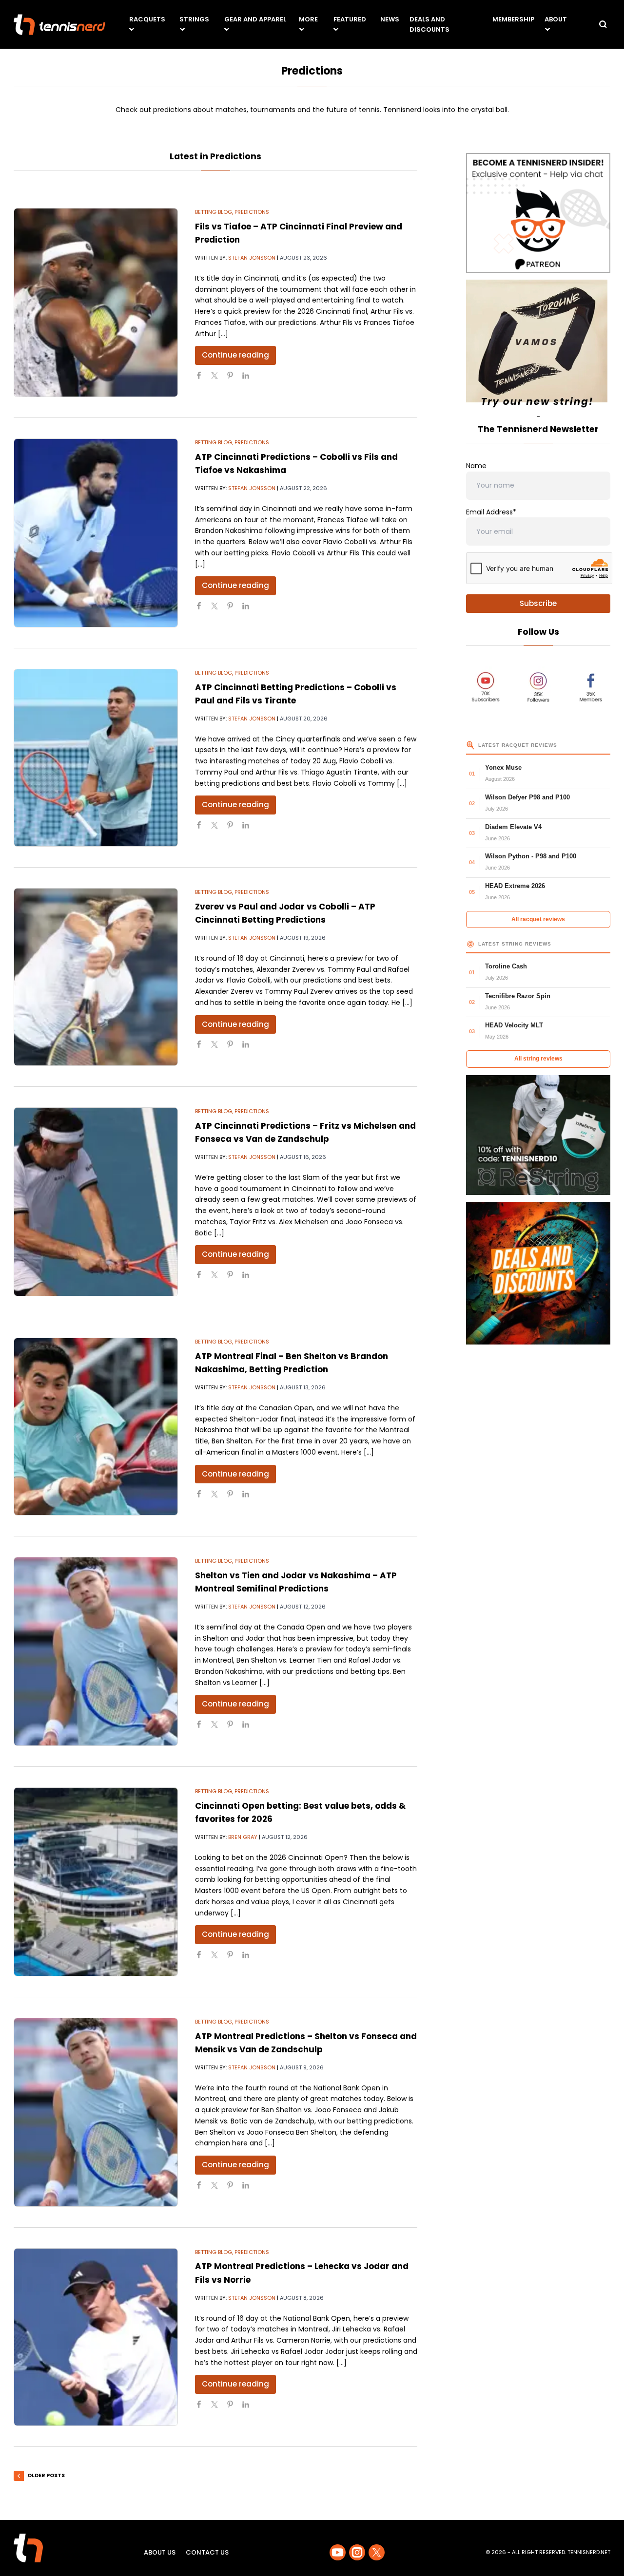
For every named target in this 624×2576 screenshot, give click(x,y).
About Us (160, 2552)
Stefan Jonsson (252, 258)
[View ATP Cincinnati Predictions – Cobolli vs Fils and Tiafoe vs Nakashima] (96, 533)
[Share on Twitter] (218, 379)
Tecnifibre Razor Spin (518, 996)
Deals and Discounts (429, 24)
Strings (194, 19)
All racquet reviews (538, 919)
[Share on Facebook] (203, 379)
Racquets (147, 19)
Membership (513, 19)
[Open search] (603, 24)
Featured (350, 19)
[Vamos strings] (538, 345)
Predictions (252, 212)
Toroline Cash (506, 966)
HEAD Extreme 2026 (515, 886)
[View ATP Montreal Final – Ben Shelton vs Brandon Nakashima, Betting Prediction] (96, 1427)
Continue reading (235, 355)
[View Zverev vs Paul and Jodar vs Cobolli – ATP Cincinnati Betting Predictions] (96, 977)
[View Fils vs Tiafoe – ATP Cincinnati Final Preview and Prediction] (96, 303)
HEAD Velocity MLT (514, 1025)
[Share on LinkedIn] (250, 379)
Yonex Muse (503, 767)
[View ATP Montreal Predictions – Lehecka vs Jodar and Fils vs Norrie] (96, 2337)
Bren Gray (243, 1837)
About (556, 19)
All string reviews (538, 1059)
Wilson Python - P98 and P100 (531, 856)
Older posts (46, 2475)
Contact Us (207, 2552)
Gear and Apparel (255, 19)
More (308, 19)
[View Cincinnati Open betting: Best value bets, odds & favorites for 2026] (96, 1882)
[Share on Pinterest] (234, 379)
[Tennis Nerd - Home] (59, 25)
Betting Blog (214, 212)
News (390, 19)
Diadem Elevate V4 (513, 827)
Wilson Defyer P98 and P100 (527, 797)
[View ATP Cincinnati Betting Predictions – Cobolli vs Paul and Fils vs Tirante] (96, 758)
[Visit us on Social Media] (338, 2552)
